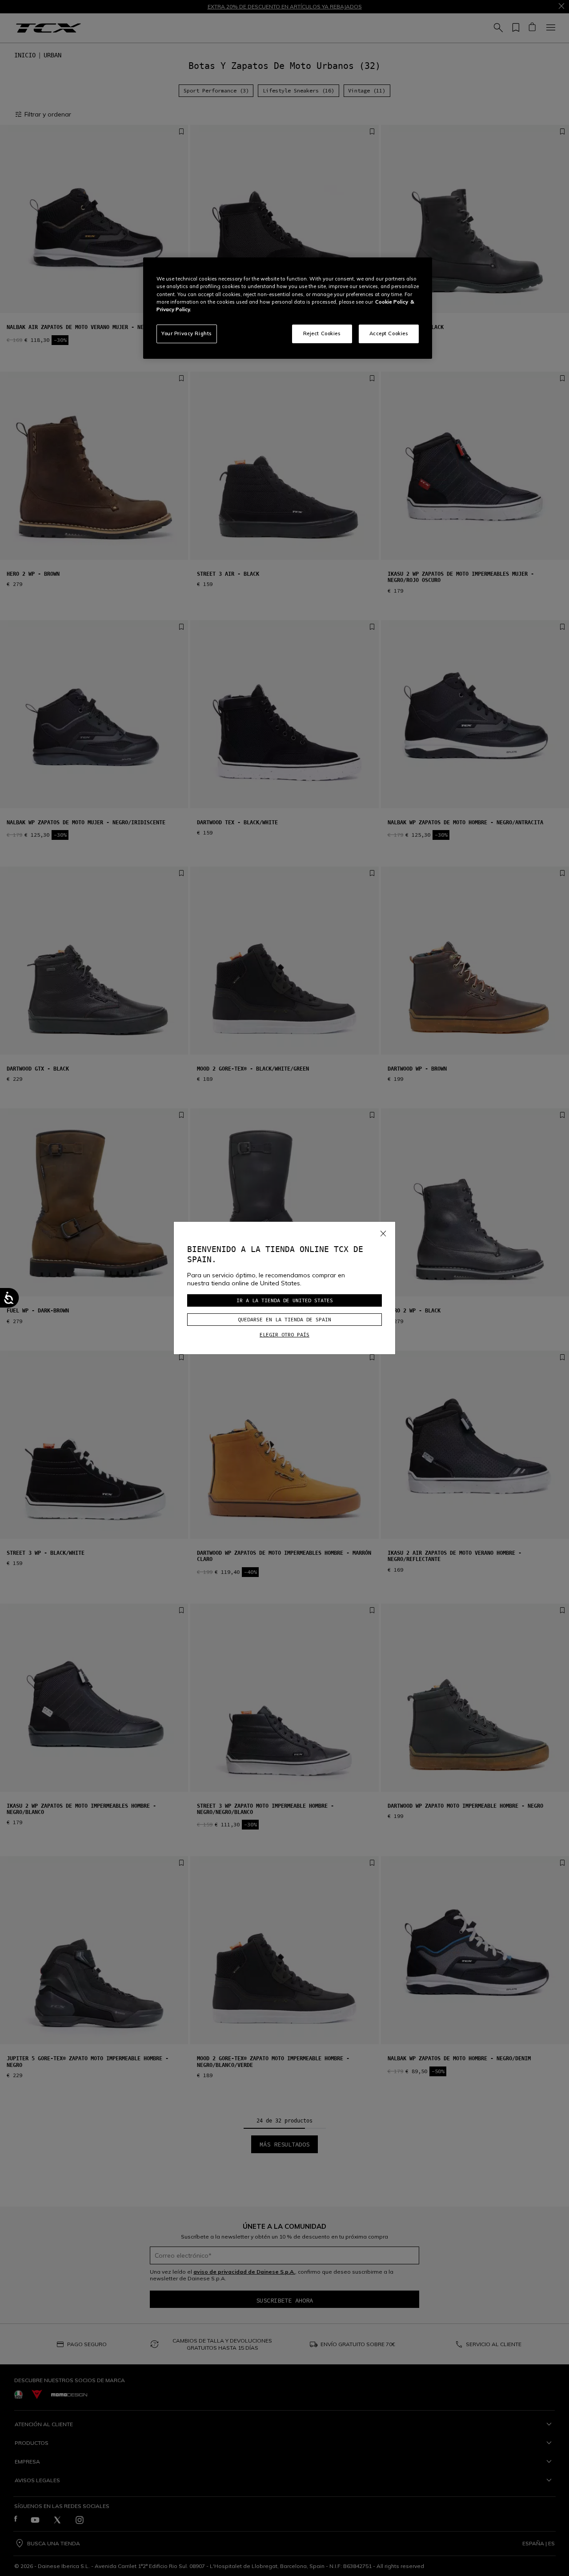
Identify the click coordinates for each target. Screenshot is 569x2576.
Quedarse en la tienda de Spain (284, 1319)
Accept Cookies (389, 333)
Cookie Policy (392, 302)
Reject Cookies (322, 333)
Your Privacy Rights (187, 333)
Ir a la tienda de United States (285, 1300)
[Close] (383, 1232)
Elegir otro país (284, 1334)
